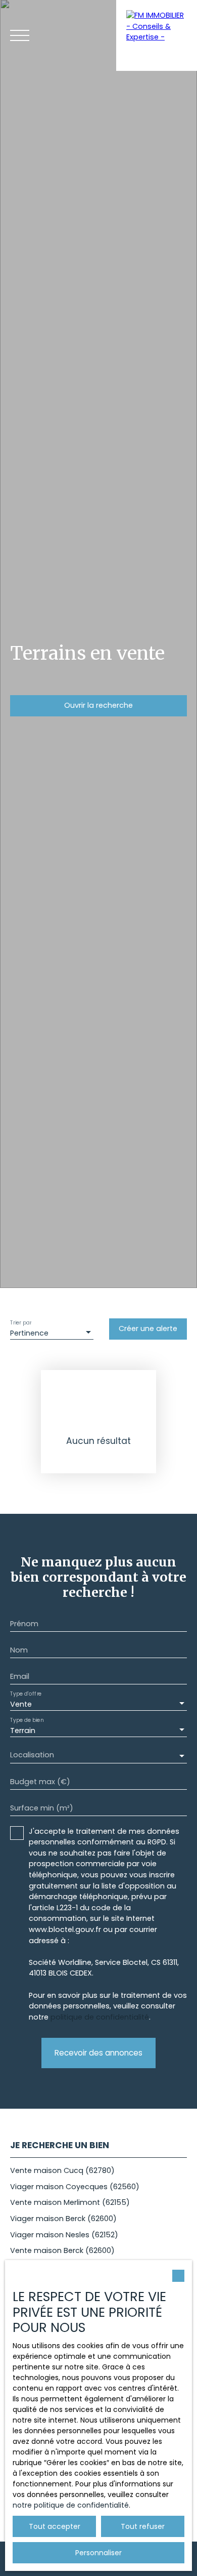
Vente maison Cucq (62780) (62, 2170)
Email (20, 1676)
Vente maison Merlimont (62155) (70, 2202)
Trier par (21, 1323)
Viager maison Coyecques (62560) (75, 2187)
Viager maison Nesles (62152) (64, 2235)
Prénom (24, 1624)
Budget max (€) (40, 1782)
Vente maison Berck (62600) (62, 2250)
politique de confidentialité (100, 2017)
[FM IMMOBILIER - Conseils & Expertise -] (157, 35)
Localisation (32, 1755)
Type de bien (27, 1720)
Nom (19, 1650)
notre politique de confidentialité (71, 2505)
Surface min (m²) (42, 1808)
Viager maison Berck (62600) (63, 2219)
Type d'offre (26, 1694)
